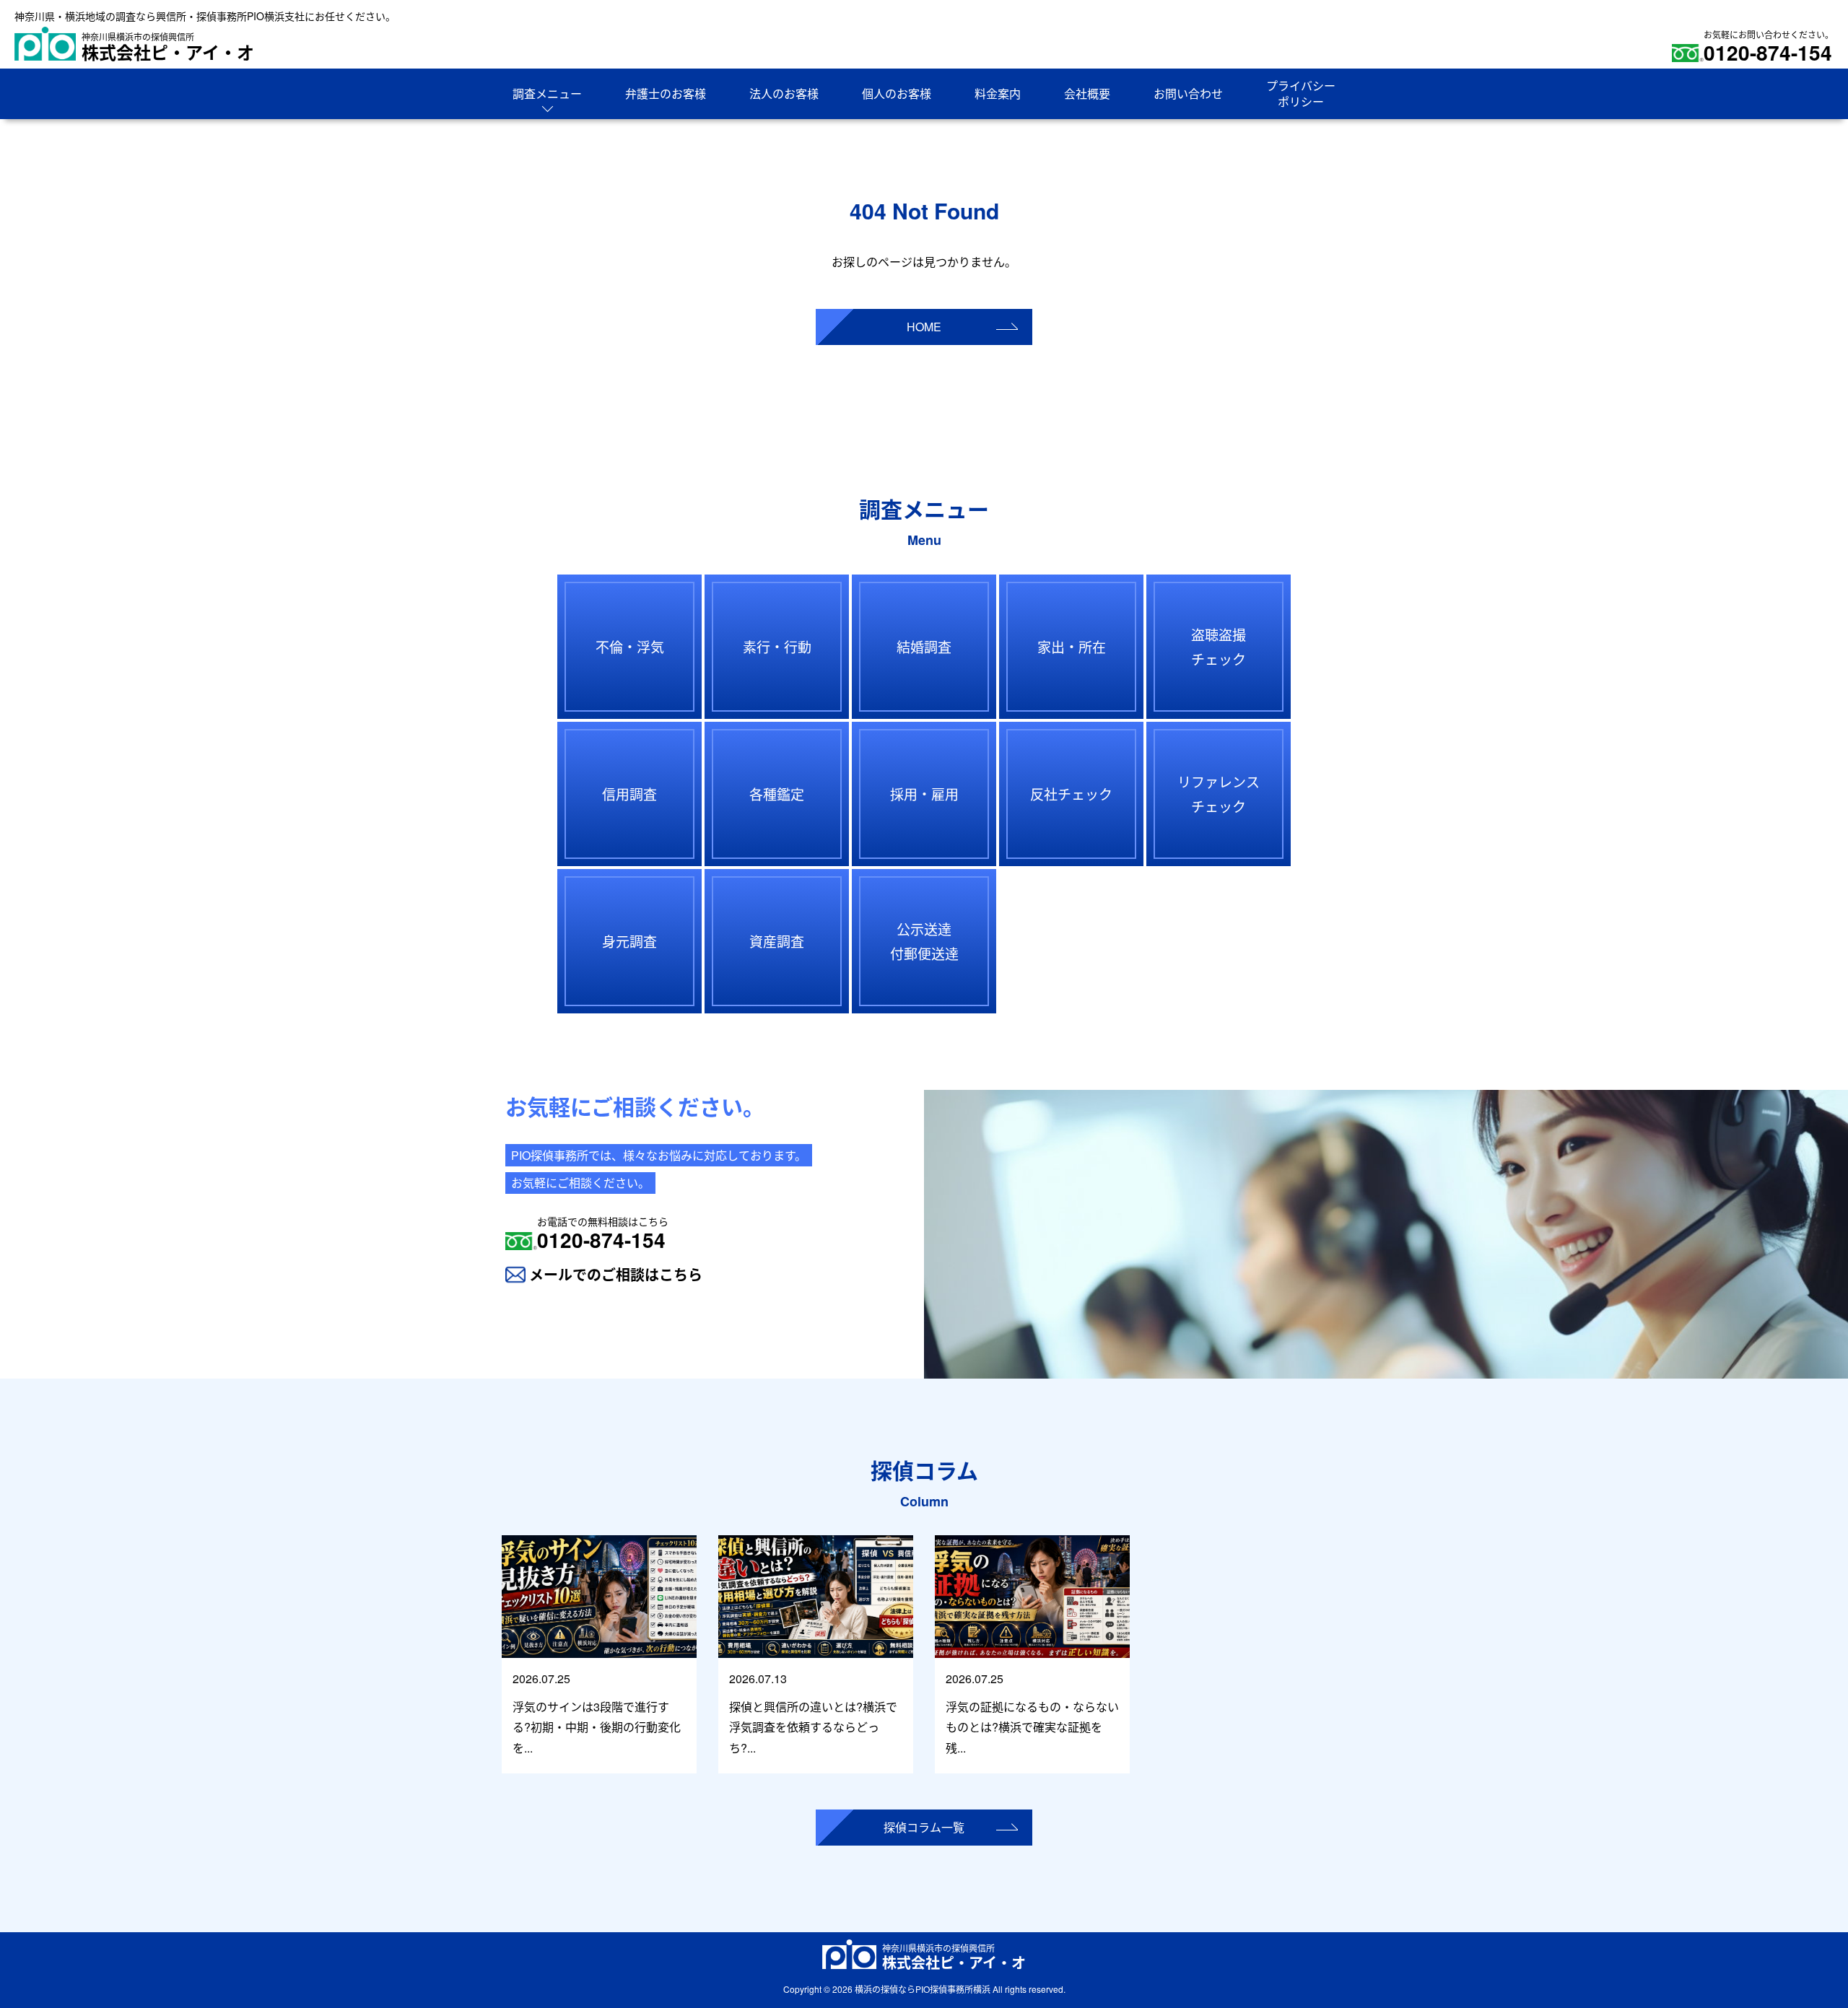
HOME (924, 327)
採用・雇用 (924, 794)
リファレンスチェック (1219, 794)
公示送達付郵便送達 (924, 941)
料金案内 (998, 93)
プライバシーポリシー (1301, 93)
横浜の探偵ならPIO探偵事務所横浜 (923, 1989)
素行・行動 (777, 646)
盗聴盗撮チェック (1219, 646)
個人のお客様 (897, 93)
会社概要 (1087, 93)
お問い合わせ (1188, 93)
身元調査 (629, 941)
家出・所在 (1072, 646)
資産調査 (777, 941)
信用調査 (629, 794)
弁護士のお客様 (666, 93)
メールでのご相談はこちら (616, 1274)
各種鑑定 (777, 794)
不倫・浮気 (630, 646)
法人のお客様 (784, 93)
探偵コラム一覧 (924, 1827)
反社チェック (1071, 794)
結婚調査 (924, 646)
